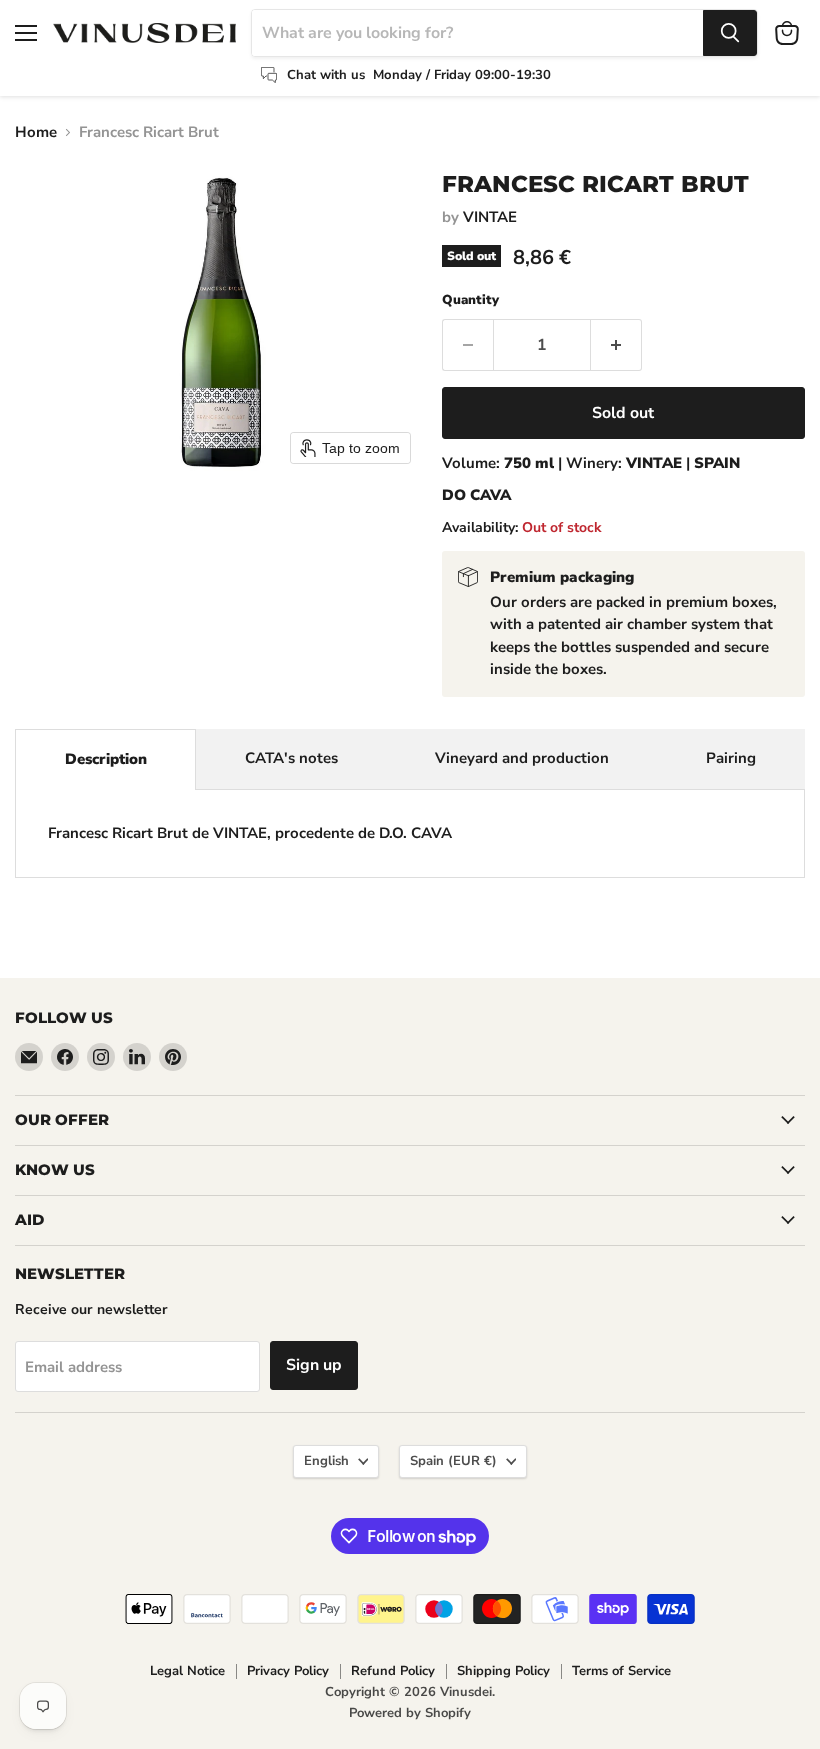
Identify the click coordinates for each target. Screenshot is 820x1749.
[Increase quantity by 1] (616, 345)
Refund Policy (393, 1671)
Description (106, 759)
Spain (453, 1461)
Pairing (731, 758)
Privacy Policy (288, 1671)
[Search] (730, 33)
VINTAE (490, 217)
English (326, 1461)
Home (36, 132)
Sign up (314, 1365)
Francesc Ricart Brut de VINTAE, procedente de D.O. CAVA (250, 833)
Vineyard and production (522, 758)
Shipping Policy (503, 1671)
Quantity (470, 300)
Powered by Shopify (410, 1713)
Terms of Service (621, 1671)
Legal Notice (187, 1671)
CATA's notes (291, 758)
